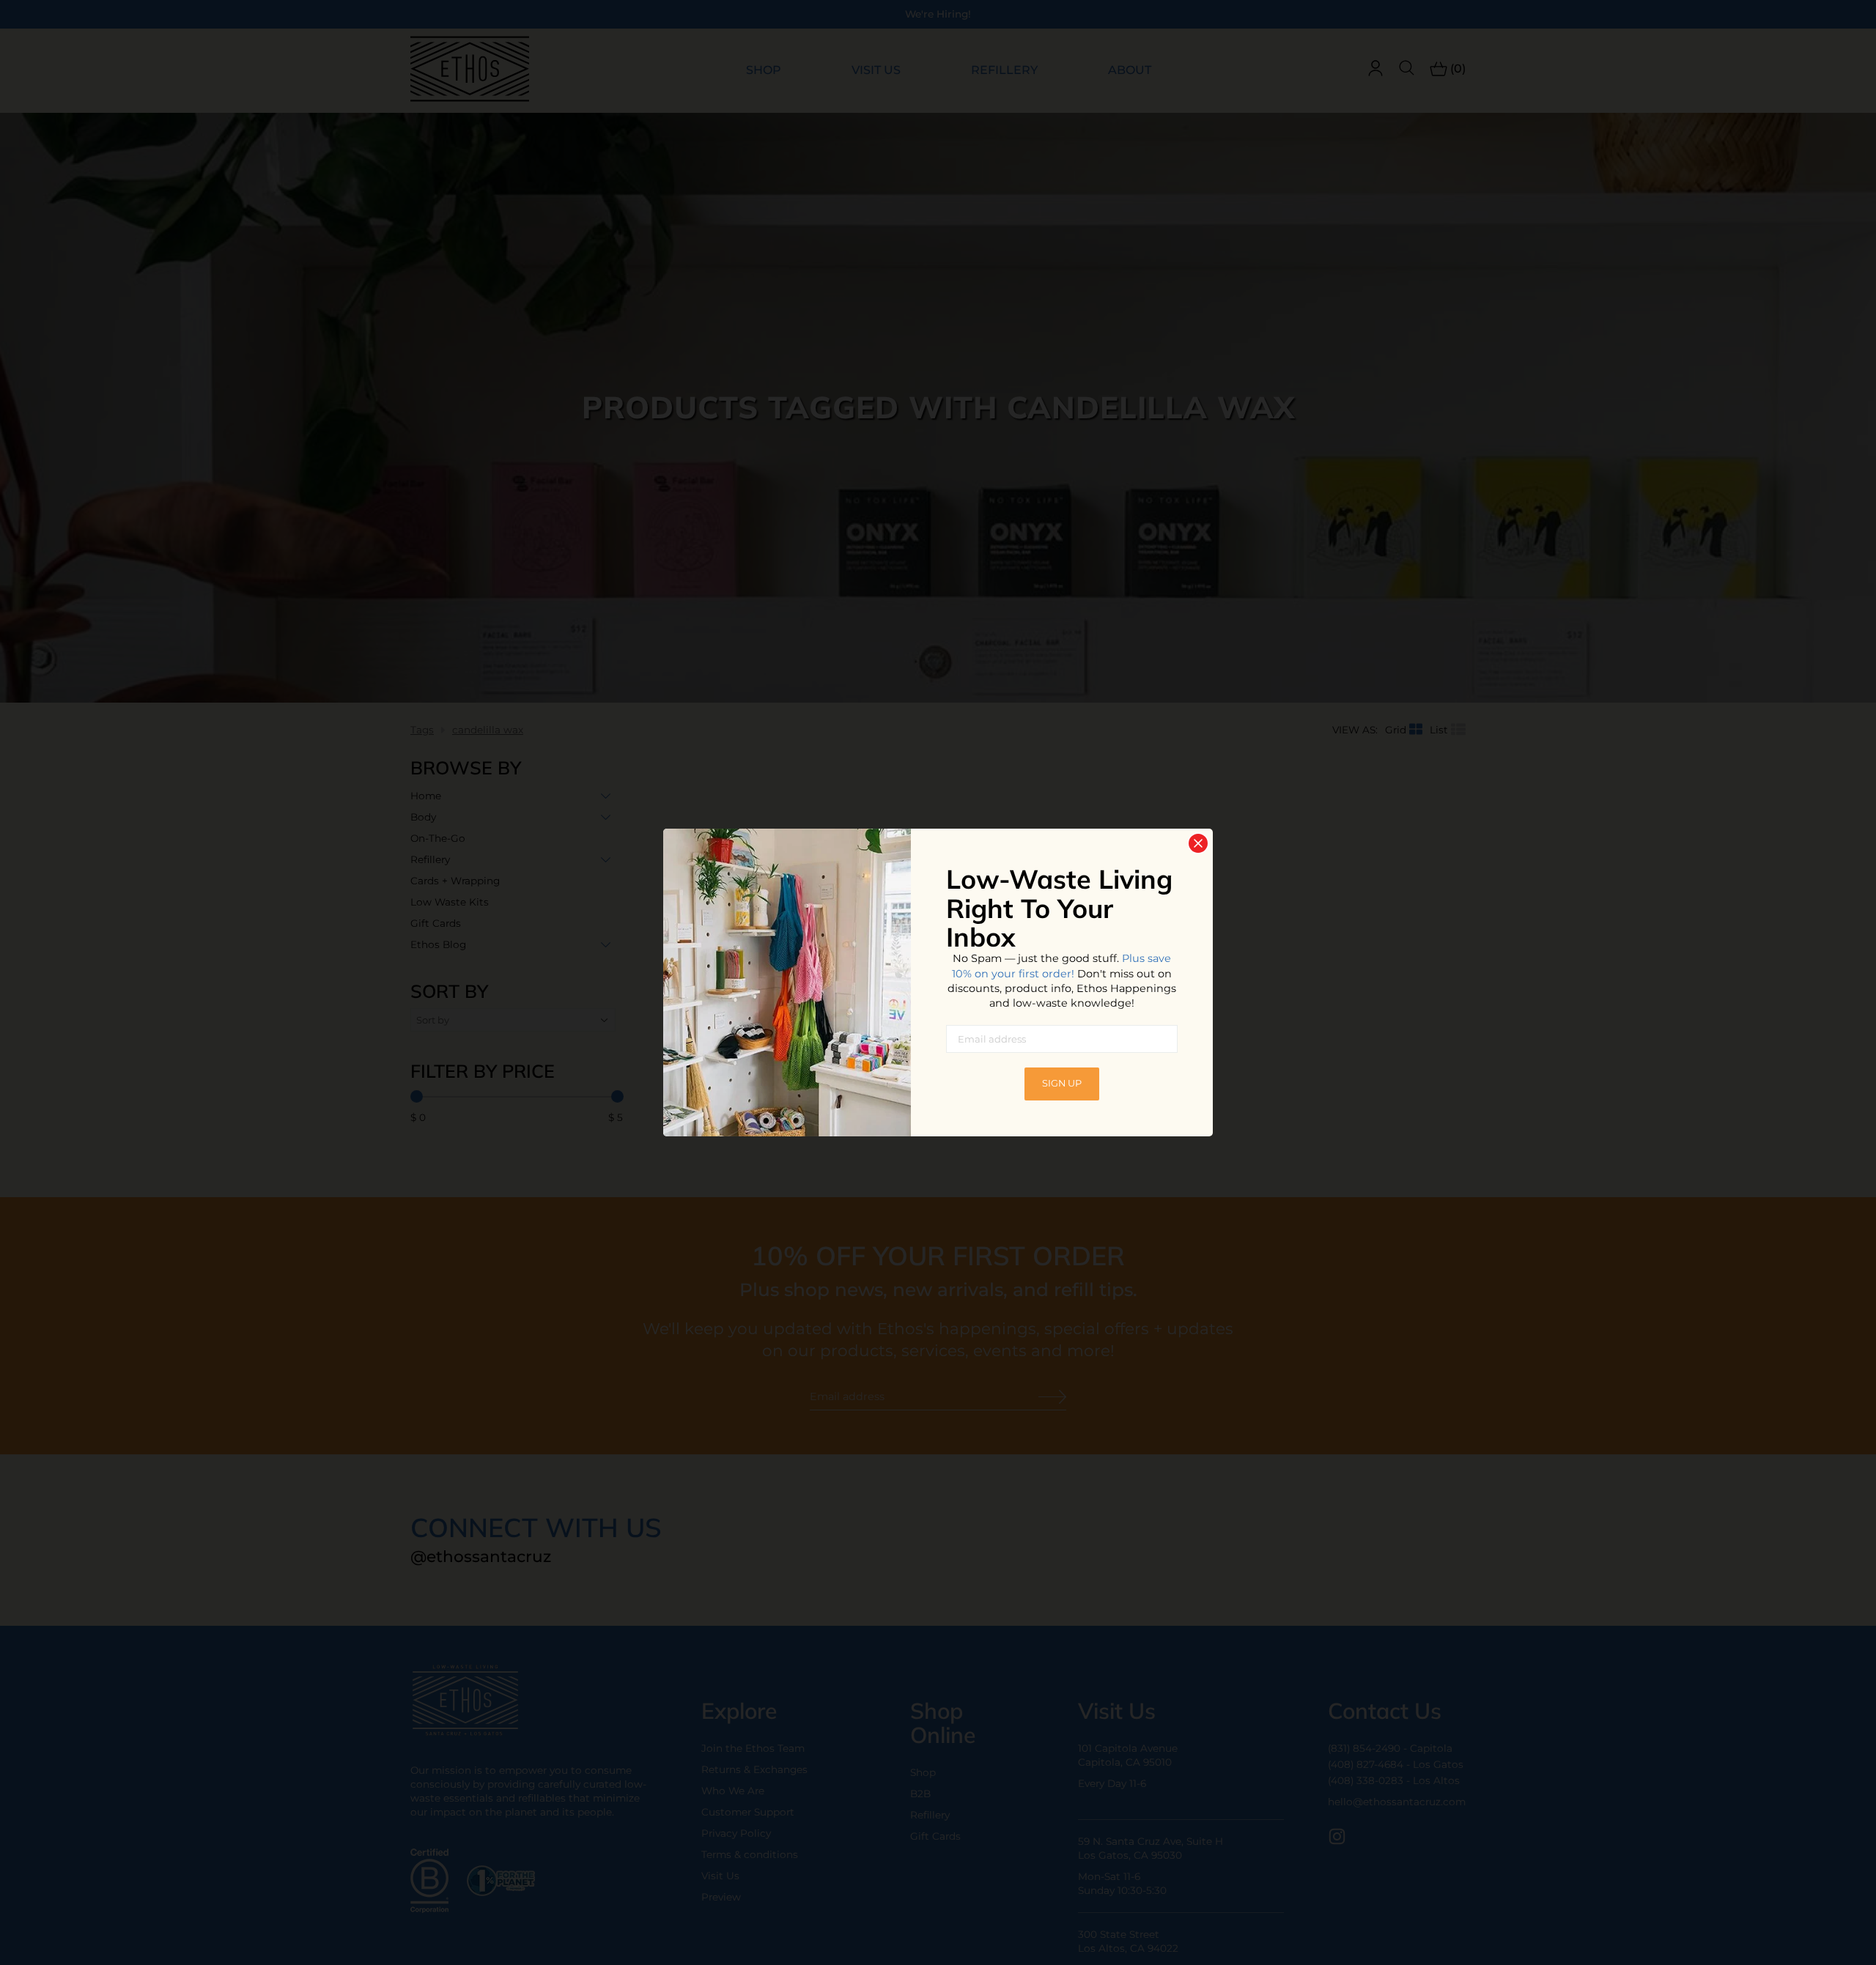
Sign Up (1062, 1083)
